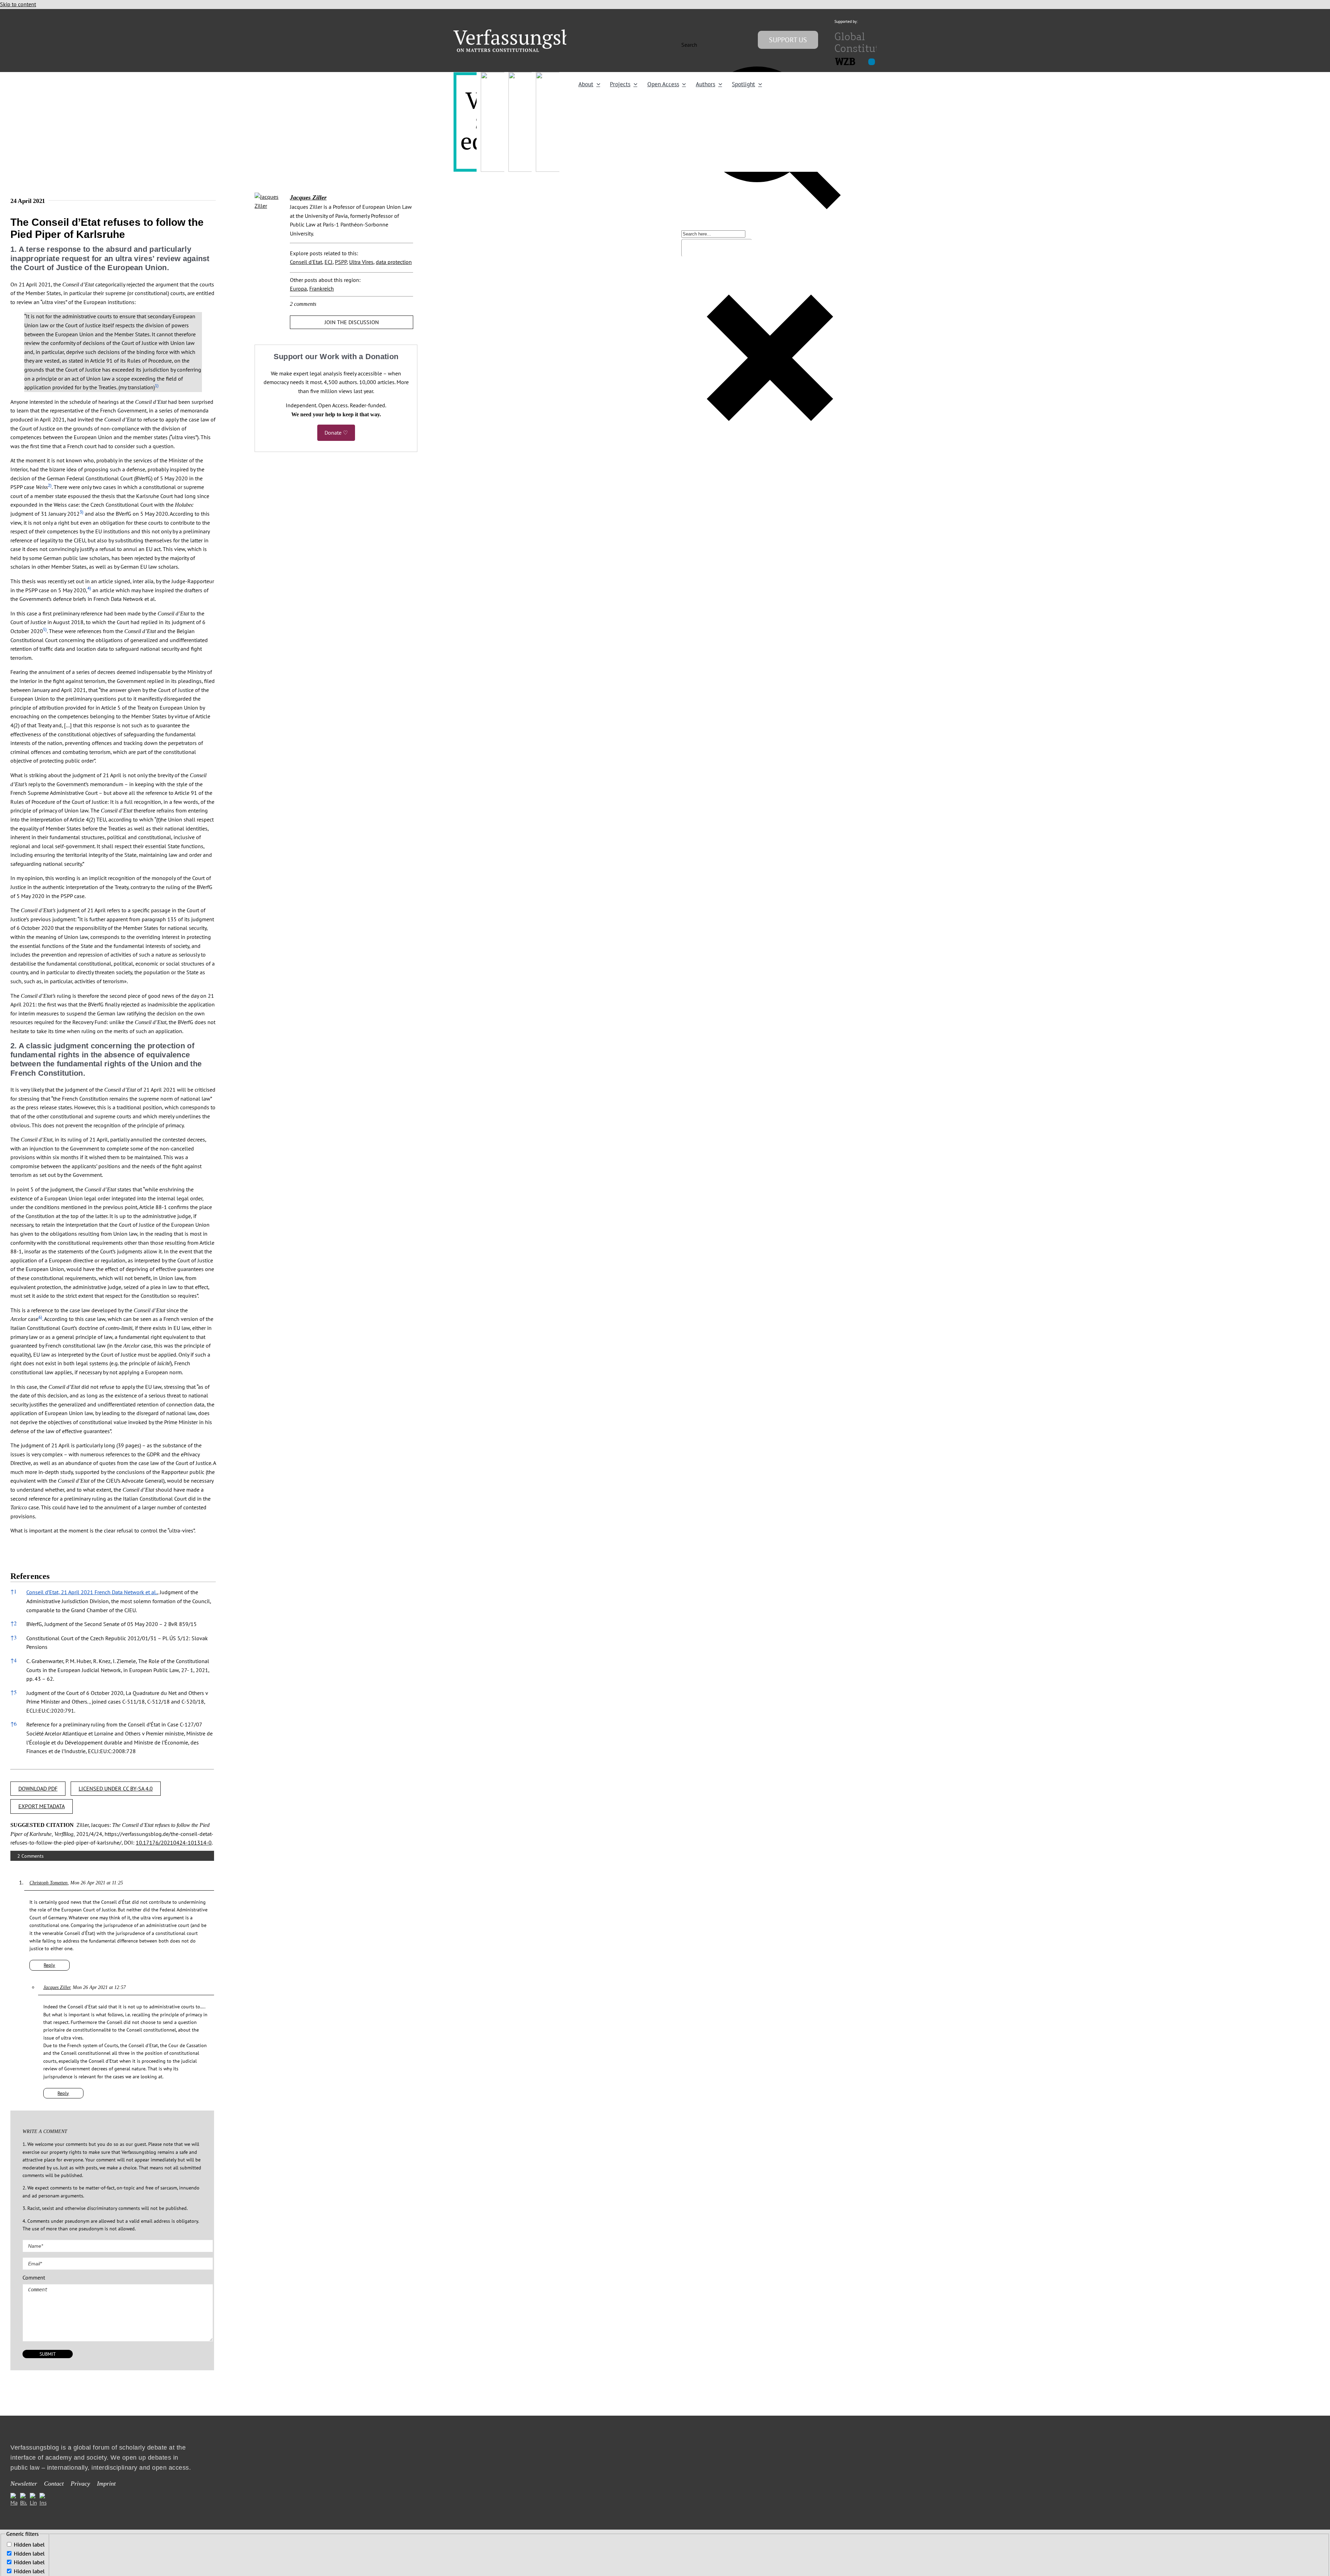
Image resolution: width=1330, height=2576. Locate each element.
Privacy (80, 2484)
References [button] (30, 1576)
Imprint (106, 2484)
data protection (394, 262)
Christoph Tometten (48, 1883)
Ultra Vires (361, 262)
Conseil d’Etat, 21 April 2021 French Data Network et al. (92, 1592)
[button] (157, 387)
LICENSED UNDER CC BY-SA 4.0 (116, 1788)
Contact (54, 2484)
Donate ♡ (336, 433)
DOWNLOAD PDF (38, 1788)
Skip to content (18, 4)
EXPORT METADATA (42, 1806)
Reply (49, 1965)
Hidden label (29, 2544)
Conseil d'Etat (306, 262)
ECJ (329, 262)
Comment (34, 2277)
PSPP (341, 262)
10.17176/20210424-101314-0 (174, 1842)
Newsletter (24, 2484)
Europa (298, 288)
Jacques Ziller (57, 1987)
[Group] (527, 32)
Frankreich (322, 288)
